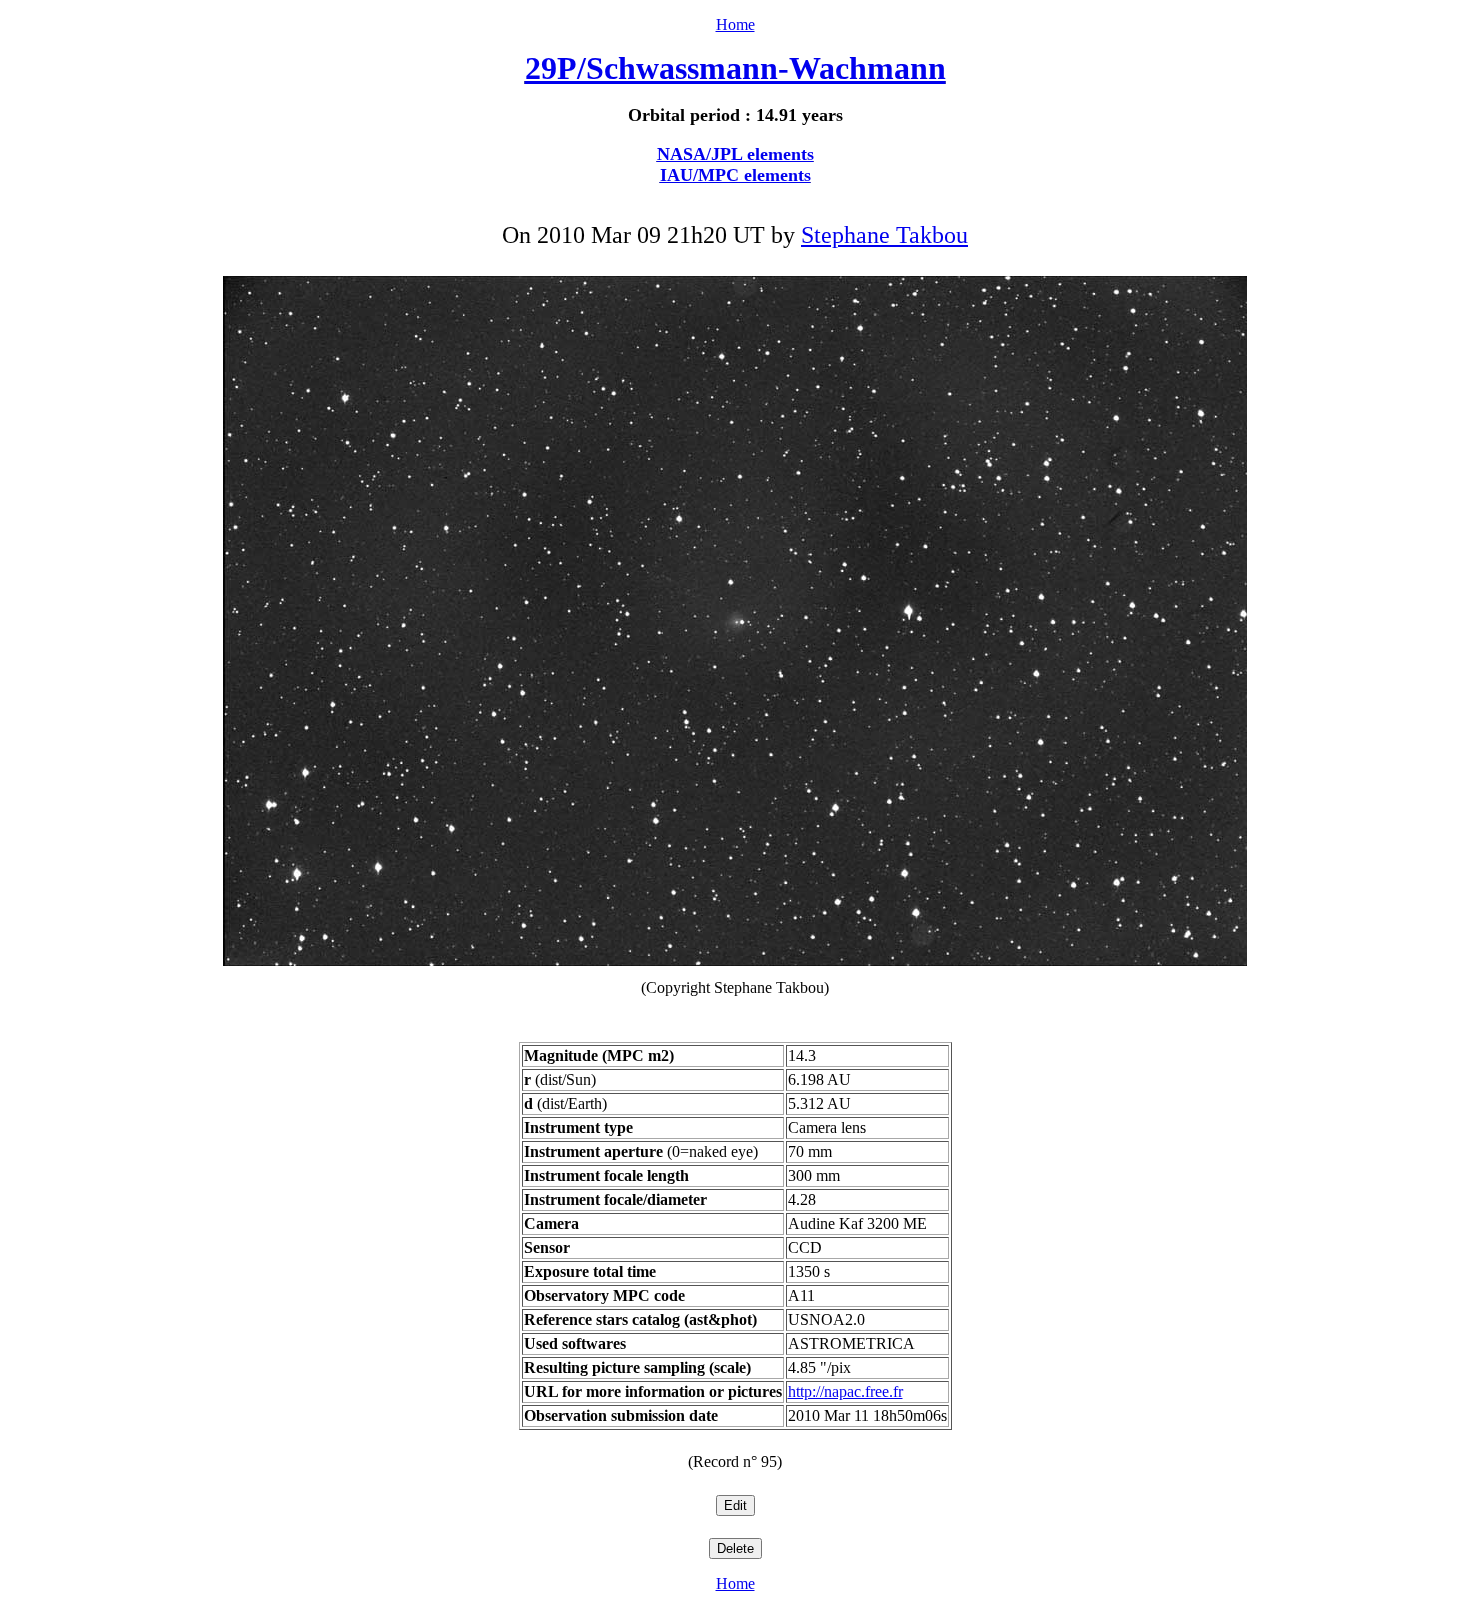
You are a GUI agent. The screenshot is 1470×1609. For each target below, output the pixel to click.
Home (735, 24)
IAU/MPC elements (735, 175)
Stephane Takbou (884, 235)
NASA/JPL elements (735, 154)
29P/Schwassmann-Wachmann (735, 68)
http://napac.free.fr (845, 1391)
